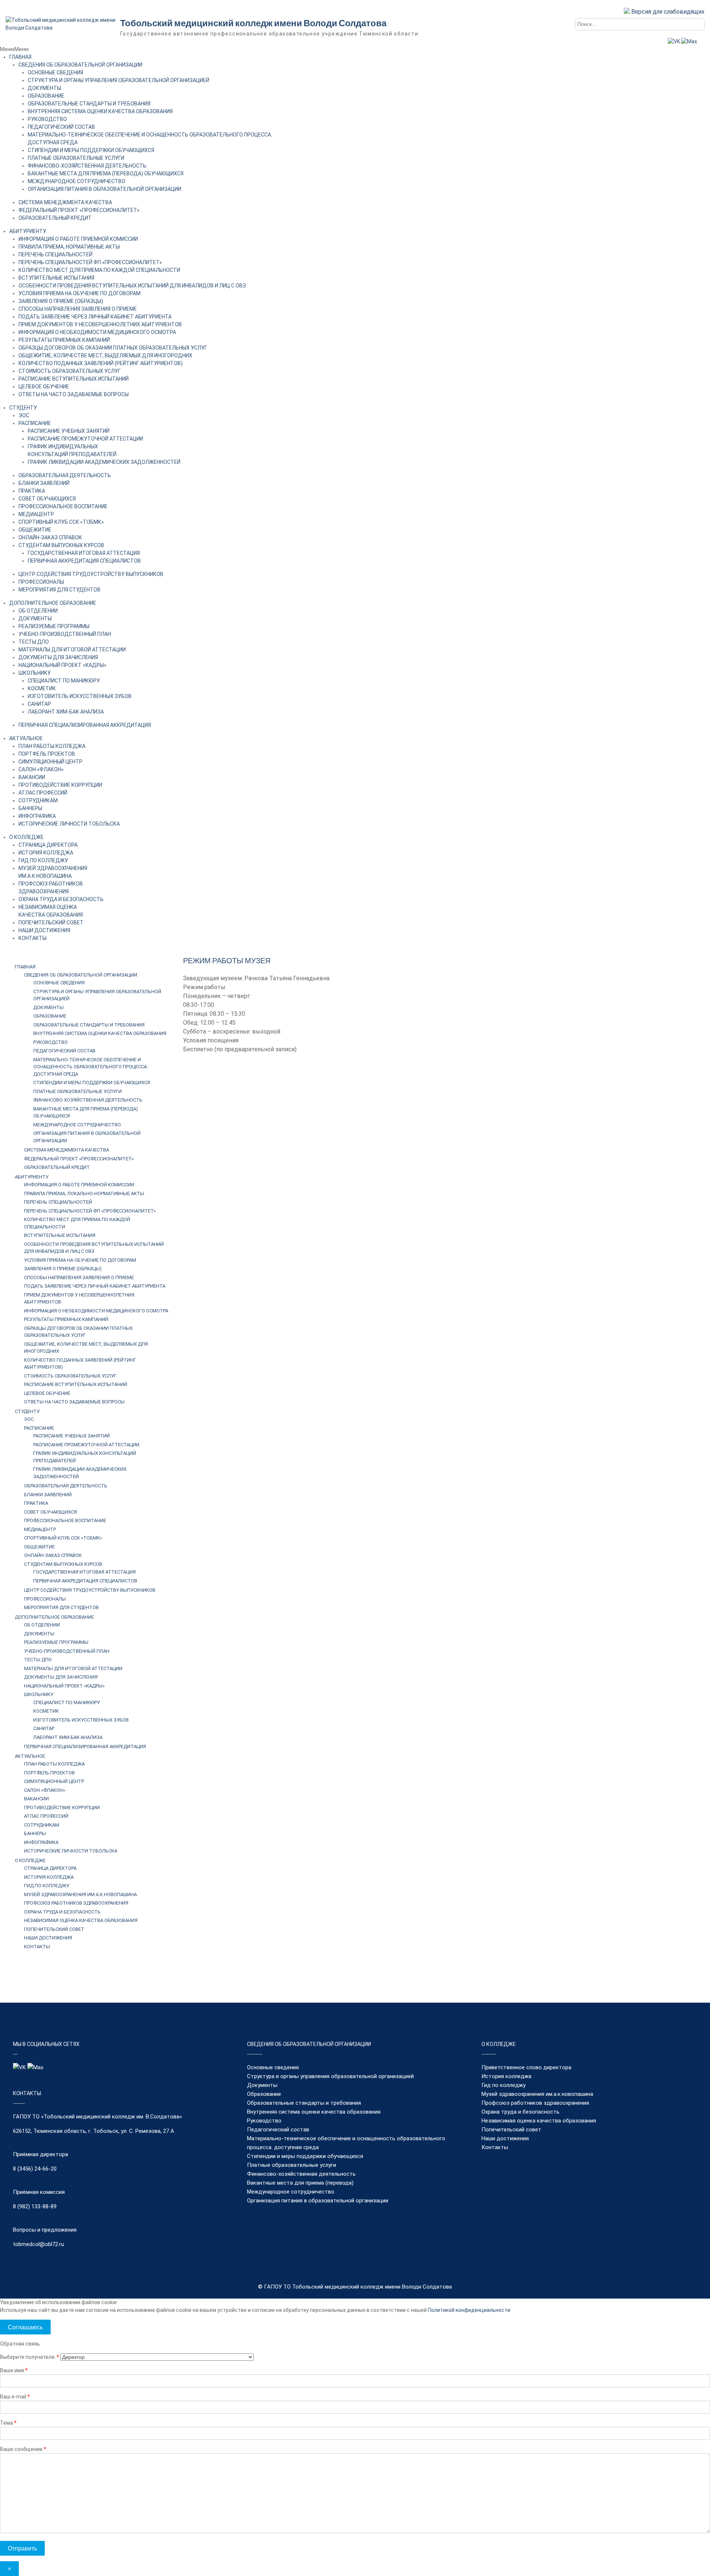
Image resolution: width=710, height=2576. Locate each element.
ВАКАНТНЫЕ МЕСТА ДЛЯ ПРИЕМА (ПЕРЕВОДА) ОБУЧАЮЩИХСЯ (106, 173)
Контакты (495, 2147)
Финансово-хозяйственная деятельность (301, 2174)
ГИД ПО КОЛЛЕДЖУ (43, 860)
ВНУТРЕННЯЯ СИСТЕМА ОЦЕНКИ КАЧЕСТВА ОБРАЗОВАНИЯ (100, 111)
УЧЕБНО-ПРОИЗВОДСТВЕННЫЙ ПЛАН (65, 634)
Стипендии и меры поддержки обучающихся (305, 2156)
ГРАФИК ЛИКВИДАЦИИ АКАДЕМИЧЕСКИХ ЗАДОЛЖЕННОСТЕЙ (104, 462)
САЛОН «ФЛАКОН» (41, 769)
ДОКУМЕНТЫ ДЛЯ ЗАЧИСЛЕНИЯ (58, 657)
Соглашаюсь (25, 2327)
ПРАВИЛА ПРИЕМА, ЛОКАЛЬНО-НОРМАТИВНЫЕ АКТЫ (84, 1193)
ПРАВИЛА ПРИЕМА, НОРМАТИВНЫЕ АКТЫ (69, 247)
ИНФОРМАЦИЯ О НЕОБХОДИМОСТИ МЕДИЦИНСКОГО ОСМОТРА (97, 332)
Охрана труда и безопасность (520, 2112)
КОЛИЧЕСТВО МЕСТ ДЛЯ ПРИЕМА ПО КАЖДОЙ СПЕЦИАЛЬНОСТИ (99, 270)
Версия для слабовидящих (667, 12)
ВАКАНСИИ (32, 777)
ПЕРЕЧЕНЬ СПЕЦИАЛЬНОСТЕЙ (55, 254)
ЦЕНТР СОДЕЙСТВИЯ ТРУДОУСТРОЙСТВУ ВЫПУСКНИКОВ (91, 574)
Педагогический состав (278, 2130)
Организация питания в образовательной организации (318, 2201)
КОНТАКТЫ (33, 938)
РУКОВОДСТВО (47, 119)
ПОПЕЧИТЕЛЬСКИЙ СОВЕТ (51, 923)
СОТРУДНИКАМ (38, 800)
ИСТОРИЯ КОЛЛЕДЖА (46, 853)
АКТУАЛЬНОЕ (26, 738)
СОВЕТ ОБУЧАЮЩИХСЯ (47, 499)
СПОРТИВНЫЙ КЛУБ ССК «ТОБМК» (61, 522)
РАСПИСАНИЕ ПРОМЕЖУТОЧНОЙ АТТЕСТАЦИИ (85, 439)
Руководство (264, 2121)
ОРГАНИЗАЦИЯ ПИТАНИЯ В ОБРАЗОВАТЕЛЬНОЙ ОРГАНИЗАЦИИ (104, 189)
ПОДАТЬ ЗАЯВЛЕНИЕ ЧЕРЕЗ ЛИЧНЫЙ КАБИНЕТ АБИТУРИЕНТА (95, 317)
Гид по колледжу (503, 2085)
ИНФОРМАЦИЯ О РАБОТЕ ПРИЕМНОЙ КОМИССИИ (78, 239)
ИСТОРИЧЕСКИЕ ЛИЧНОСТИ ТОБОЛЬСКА (69, 824)
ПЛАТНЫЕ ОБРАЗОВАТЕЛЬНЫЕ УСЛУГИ (76, 158)
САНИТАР (39, 704)
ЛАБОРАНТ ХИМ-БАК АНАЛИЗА (66, 712)
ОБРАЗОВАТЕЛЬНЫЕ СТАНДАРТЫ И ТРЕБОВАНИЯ (89, 104)
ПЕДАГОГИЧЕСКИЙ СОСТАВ (61, 127)
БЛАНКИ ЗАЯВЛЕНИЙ (44, 483)
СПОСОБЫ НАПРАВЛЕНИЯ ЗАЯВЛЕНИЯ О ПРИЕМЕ (78, 309)
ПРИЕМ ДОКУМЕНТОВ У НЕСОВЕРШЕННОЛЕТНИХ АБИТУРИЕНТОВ (100, 324)
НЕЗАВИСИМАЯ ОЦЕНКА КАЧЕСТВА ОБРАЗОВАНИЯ (81, 1920)
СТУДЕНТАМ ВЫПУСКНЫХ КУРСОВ (61, 545)
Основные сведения (273, 2067)
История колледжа (506, 2076)
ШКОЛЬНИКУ (35, 673)
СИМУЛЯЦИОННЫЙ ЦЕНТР (50, 762)
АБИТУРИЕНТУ (28, 231)
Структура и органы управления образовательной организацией (330, 2076)
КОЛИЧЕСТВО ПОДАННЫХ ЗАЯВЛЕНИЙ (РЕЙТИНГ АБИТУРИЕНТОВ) (101, 363)
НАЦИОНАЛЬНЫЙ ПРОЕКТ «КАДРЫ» (62, 665)
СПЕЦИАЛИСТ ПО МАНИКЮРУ (64, 681)
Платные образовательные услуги (292, 2165)
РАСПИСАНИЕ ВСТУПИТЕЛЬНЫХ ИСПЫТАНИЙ (74, 379)
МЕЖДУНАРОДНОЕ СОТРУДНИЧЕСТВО (77, 181)
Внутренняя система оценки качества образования (314, 2112)
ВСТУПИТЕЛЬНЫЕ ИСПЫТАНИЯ (56, 278)
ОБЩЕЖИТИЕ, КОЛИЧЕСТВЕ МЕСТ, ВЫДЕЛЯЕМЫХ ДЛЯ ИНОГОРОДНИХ (105, 355)
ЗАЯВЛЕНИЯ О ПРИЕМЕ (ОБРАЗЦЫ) (61, 301)
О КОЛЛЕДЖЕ (26, 837)
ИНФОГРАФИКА (37, 816)
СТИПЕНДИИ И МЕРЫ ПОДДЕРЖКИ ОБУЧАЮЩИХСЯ (91, 150)
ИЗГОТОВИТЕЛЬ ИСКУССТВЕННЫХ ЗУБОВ (80, 696)
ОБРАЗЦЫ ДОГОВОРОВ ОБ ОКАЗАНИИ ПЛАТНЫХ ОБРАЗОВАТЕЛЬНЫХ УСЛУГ (113, 348)
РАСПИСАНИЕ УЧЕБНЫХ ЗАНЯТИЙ (69, 431)
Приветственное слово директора (526, 2067)
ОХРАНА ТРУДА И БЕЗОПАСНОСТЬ (61, 899)
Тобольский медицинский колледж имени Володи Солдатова (253, 23)
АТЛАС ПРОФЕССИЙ (43, 793)
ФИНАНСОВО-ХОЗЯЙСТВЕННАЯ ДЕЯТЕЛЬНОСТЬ (87, 166)
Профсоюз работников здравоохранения (535, 2103)
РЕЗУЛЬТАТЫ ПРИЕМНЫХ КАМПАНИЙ (64, 340)
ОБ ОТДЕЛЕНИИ (38, 611)
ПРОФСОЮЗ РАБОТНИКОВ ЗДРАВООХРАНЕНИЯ (76, 1903)
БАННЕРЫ (30, 808)
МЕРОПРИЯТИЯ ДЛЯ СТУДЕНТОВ (60, 590)
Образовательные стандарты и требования (304, 2103)
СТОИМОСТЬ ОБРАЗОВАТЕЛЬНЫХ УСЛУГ (70, 371)
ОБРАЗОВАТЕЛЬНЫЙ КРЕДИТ (55, 218)
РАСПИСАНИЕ (35, 423)
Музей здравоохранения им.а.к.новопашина (537, 2094)
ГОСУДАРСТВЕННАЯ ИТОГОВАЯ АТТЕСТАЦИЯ (84, 553)
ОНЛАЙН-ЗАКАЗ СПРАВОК (50, 537)
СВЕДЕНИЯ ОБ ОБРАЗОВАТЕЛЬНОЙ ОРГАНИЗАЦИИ (80, 65)
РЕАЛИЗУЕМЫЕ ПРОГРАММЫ (54, 626)
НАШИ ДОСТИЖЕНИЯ (44, 930)
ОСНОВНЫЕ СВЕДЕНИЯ (55, 73)
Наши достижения (505, 2138)
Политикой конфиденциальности (469, 2310)
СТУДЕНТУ (23, 408)
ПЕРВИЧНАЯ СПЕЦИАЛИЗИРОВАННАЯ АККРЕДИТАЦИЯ (85, 725)
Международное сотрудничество (291, 2192)
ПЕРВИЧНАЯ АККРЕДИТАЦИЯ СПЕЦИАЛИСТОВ (84, 561)
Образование (264, 2094)
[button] (14, 49)
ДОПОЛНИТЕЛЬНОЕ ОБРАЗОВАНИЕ (53, 603)
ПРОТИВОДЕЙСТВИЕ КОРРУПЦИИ (60, 785)
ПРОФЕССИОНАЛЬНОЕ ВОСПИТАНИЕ (63, 506)
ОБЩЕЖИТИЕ (35, 530)
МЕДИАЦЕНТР (36, 514)
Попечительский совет (511, 2130)
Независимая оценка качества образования (539, 2121)
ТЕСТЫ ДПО (34, 642)
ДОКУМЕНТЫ (44, 88)
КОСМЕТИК (42, 688)
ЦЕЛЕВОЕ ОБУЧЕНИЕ (44, 387)
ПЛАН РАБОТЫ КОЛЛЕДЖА (52, 746)
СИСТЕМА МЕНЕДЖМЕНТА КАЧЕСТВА (65, 202)
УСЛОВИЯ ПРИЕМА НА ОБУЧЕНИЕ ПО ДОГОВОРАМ (80, 293)
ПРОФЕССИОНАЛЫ (41, 582)
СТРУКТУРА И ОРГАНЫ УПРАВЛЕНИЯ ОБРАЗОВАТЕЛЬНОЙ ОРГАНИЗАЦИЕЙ (119, 80)
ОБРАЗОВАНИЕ (46, 96)
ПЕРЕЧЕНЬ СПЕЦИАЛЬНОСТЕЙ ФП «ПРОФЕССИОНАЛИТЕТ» (90, 262)
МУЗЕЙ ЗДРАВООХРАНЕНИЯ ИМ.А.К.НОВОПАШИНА (80, 1894)
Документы (262, 2085)
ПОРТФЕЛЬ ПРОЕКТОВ (47, 754)
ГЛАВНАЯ (20, 57)
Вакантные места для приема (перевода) (300, 2183)
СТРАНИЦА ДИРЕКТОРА (48, 845)
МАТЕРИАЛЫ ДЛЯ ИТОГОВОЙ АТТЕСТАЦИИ (72, 650)
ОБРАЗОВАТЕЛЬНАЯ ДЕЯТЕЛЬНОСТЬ (65, 475)
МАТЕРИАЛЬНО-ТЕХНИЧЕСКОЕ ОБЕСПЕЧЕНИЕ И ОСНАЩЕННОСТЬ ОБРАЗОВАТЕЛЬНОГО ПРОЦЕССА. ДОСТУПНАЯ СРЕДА (91, 1067)
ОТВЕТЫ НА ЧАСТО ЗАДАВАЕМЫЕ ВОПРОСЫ (74, 394)
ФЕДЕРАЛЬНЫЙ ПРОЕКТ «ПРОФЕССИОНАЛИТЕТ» (79, 210)
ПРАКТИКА (32, 491)
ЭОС (24, 415)
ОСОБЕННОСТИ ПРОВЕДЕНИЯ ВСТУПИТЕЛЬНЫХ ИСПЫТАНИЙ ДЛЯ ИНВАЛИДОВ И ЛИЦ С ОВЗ (132, 286)
